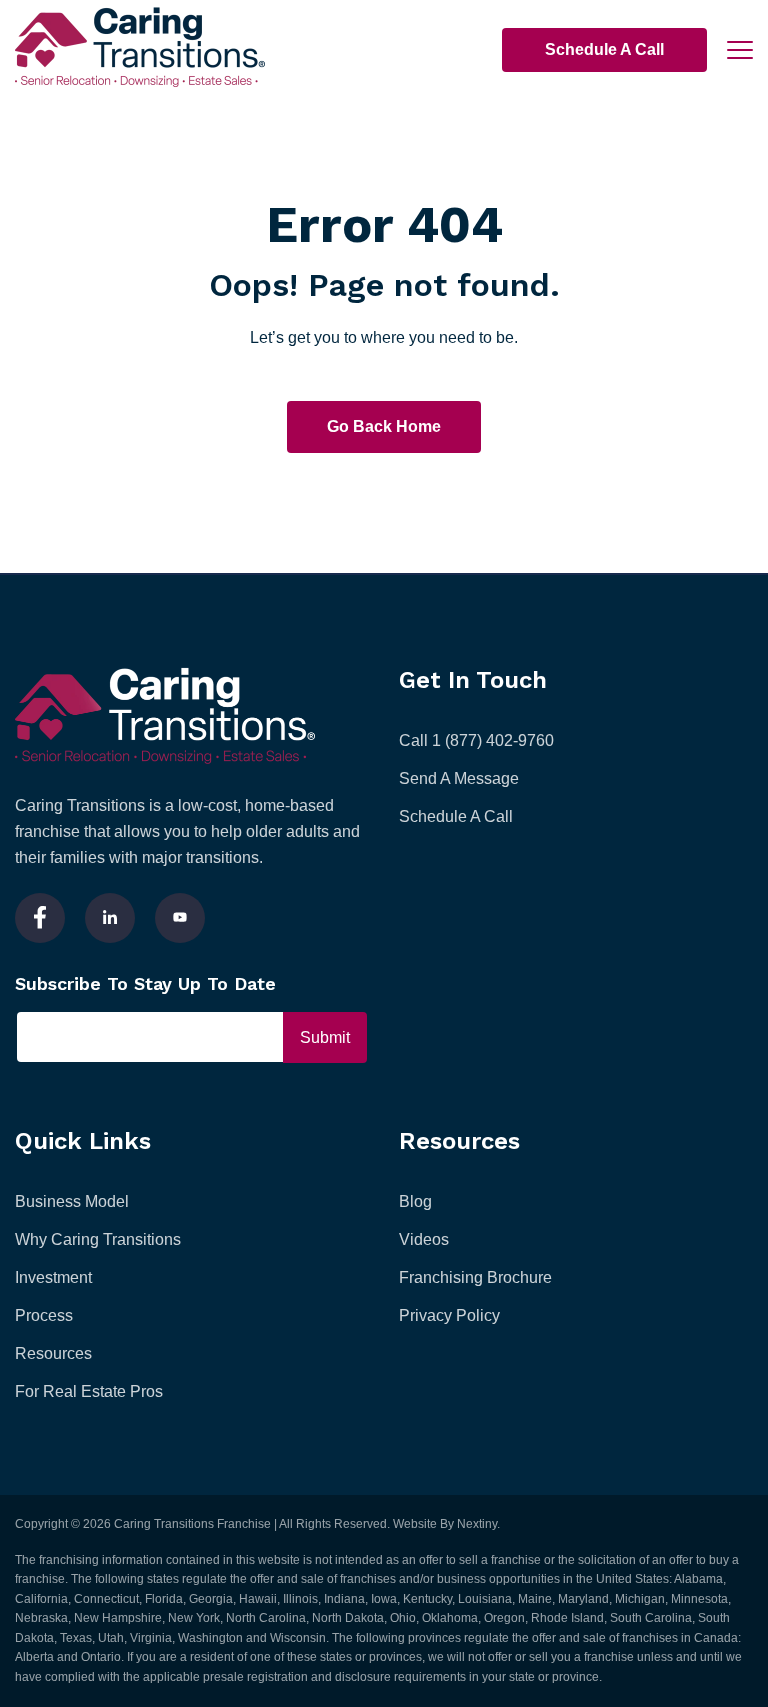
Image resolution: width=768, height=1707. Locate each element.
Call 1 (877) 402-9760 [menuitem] (476, 740)
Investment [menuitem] (53, 1277)
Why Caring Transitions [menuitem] (98, 1239)
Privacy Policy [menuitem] (449, 1315)
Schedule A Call (604, 49)
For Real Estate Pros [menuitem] (89, 1391)
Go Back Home (384, 426)
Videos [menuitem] (424, 1239)
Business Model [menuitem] (72, 1201)
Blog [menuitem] (415, 1201)
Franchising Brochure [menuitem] (475, 1277)
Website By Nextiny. (446, 1524)
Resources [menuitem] (53, 1353)
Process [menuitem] (44, 1315)
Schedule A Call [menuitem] (456, 816)
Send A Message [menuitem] (459, 778)
